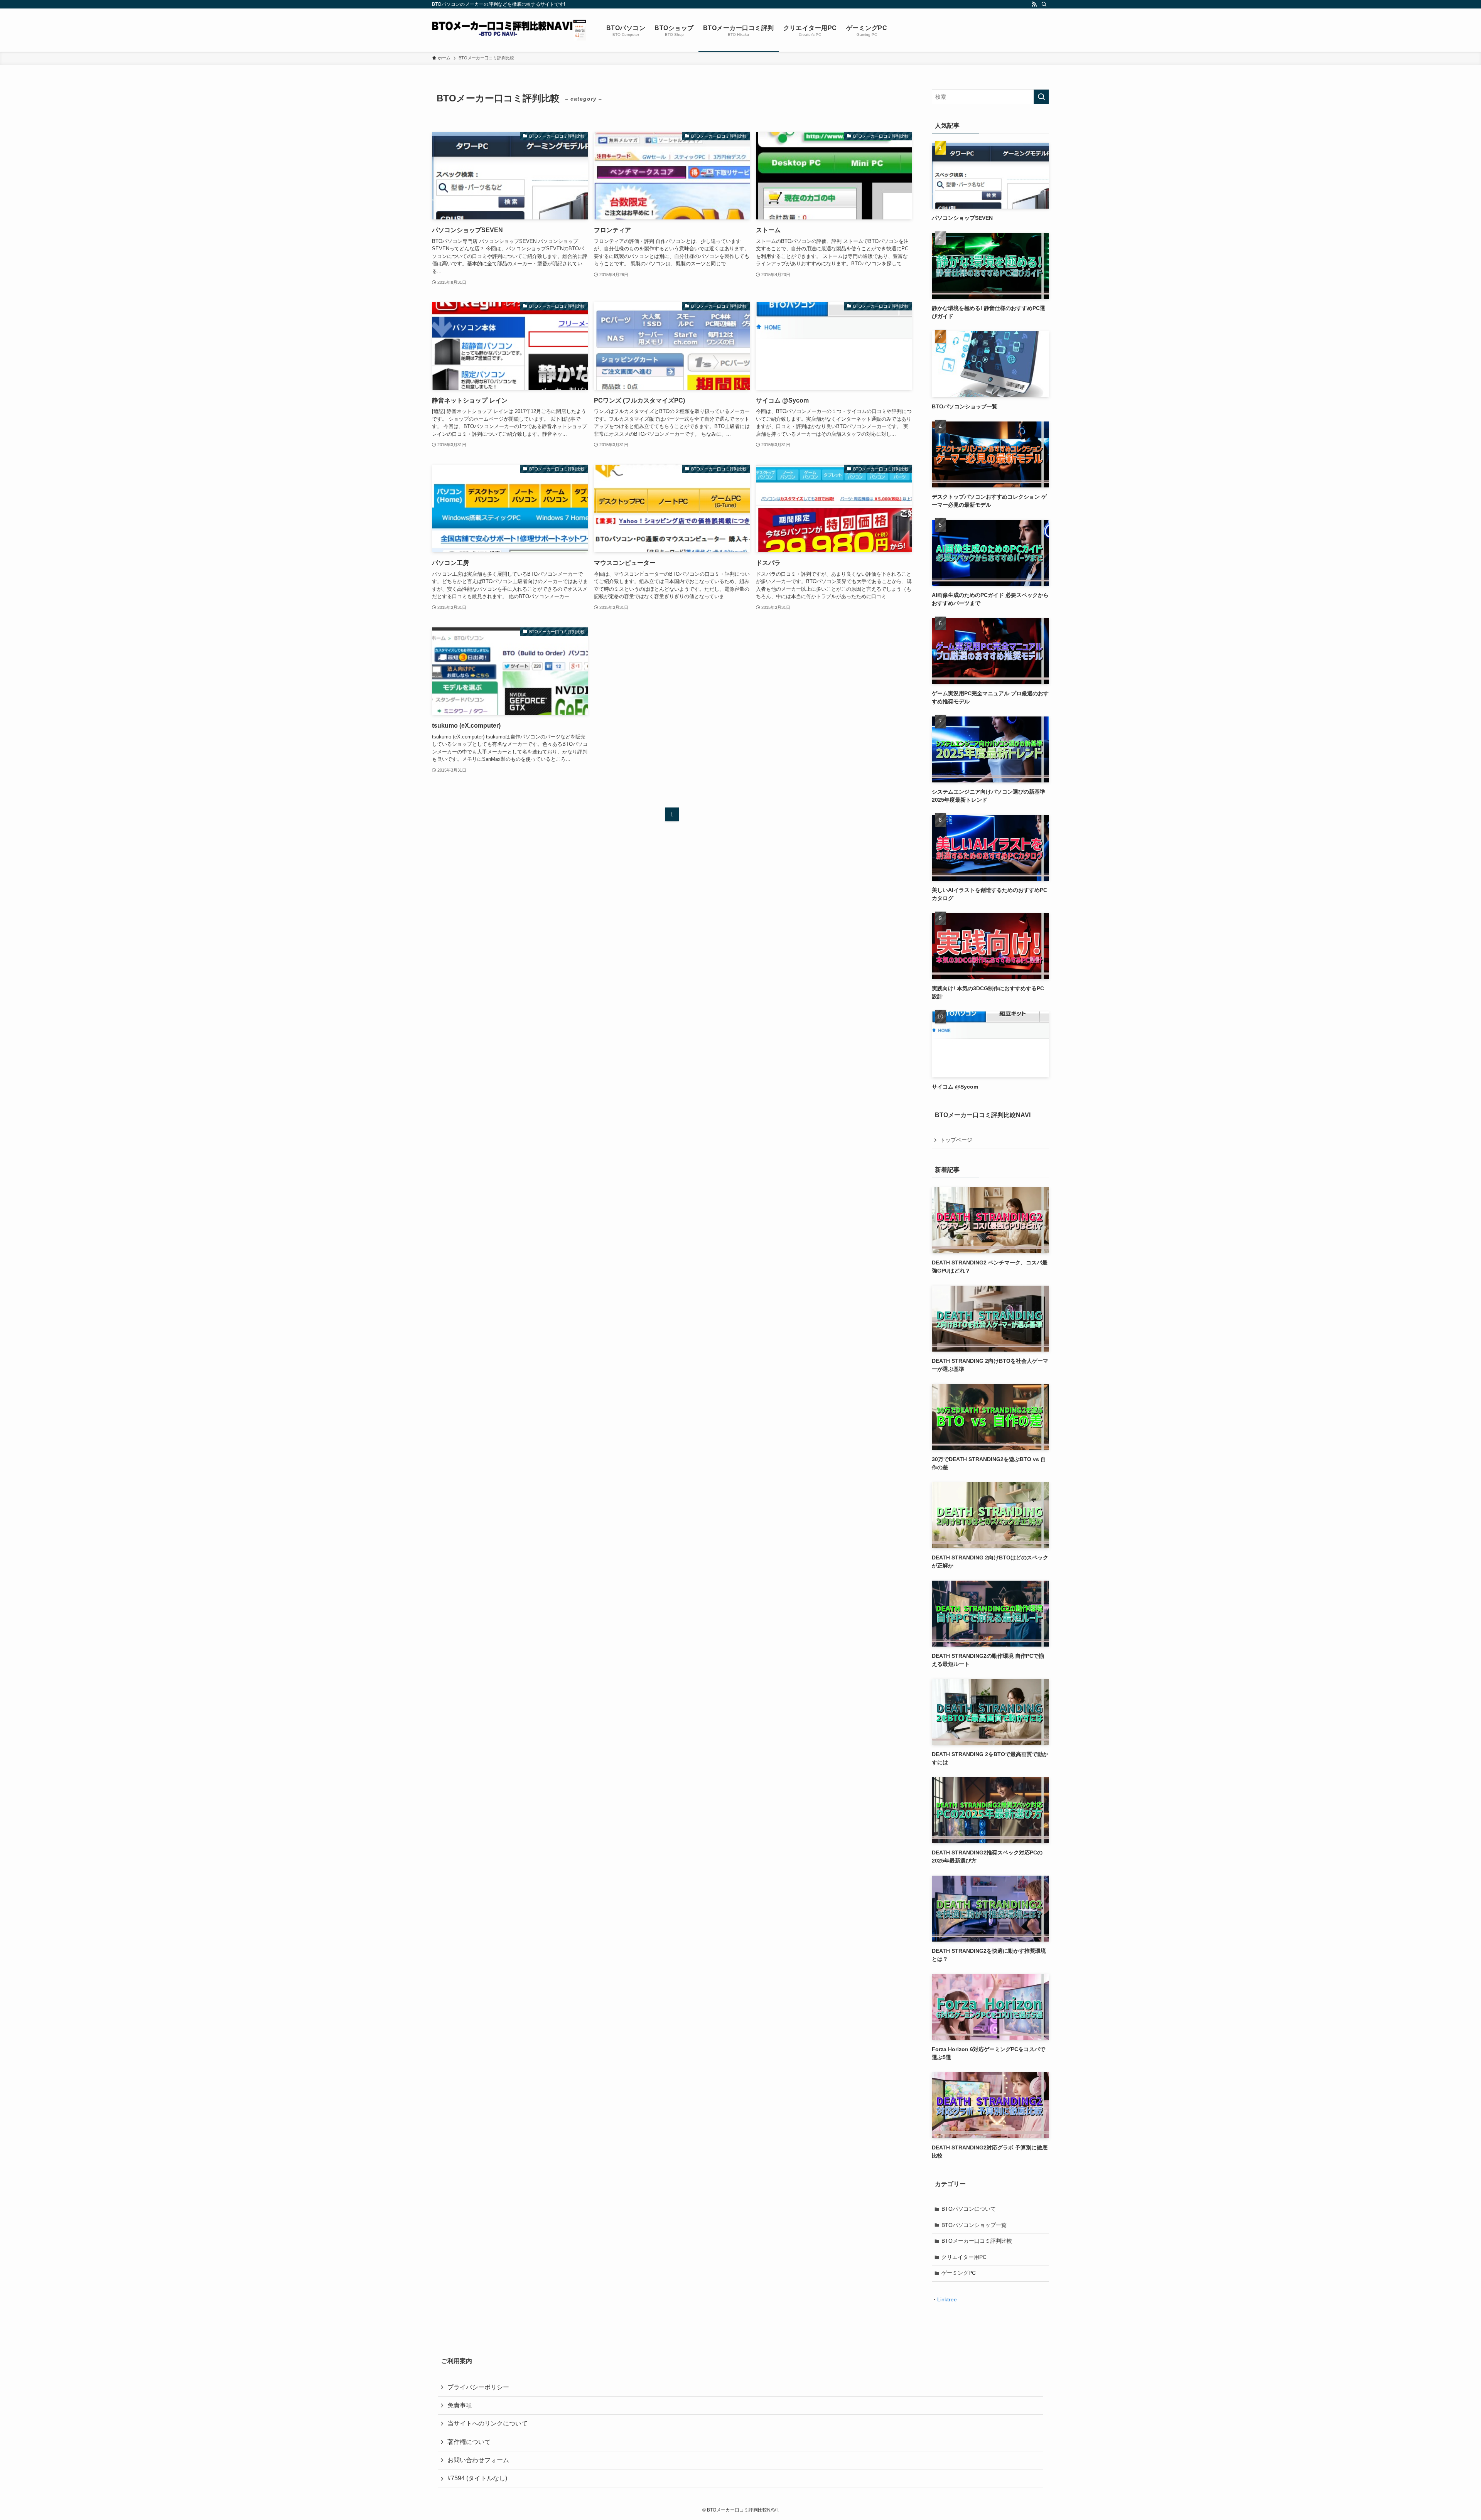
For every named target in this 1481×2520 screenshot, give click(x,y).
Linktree (947, 2299)
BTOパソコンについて (969, 2209)
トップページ (956, 1140)
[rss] (1034, 4)
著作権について (469, 2442)
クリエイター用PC (964, 2257)
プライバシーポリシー (478, 2387)
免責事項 (460, 2405)
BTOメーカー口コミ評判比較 (977, 2241)
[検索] (1044, 4)
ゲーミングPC (959, 2273)
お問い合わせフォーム (478, 2460)
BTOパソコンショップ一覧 (974, 2225)
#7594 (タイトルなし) (477, 2478)
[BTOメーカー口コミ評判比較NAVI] (509, 30)
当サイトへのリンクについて (487, 2423)
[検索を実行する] (1041, 97)
